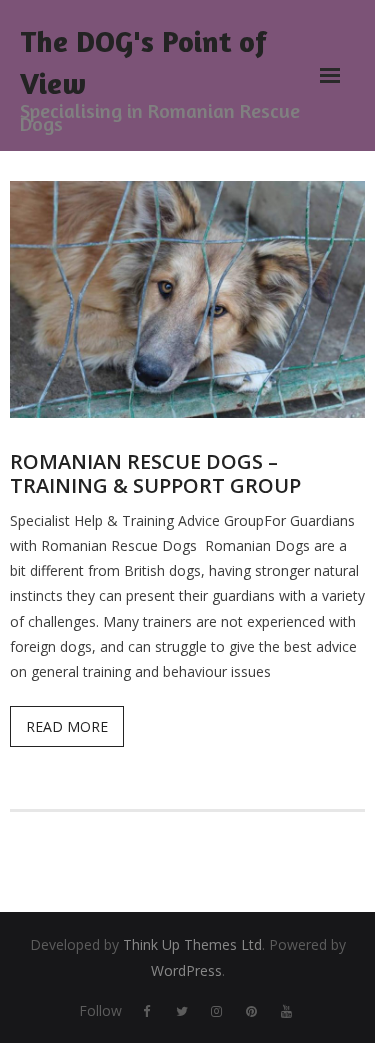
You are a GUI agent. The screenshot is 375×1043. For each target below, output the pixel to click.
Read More (67, 726)
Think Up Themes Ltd (192, 944)
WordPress (186, 970)
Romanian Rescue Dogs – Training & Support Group (155, 473)
